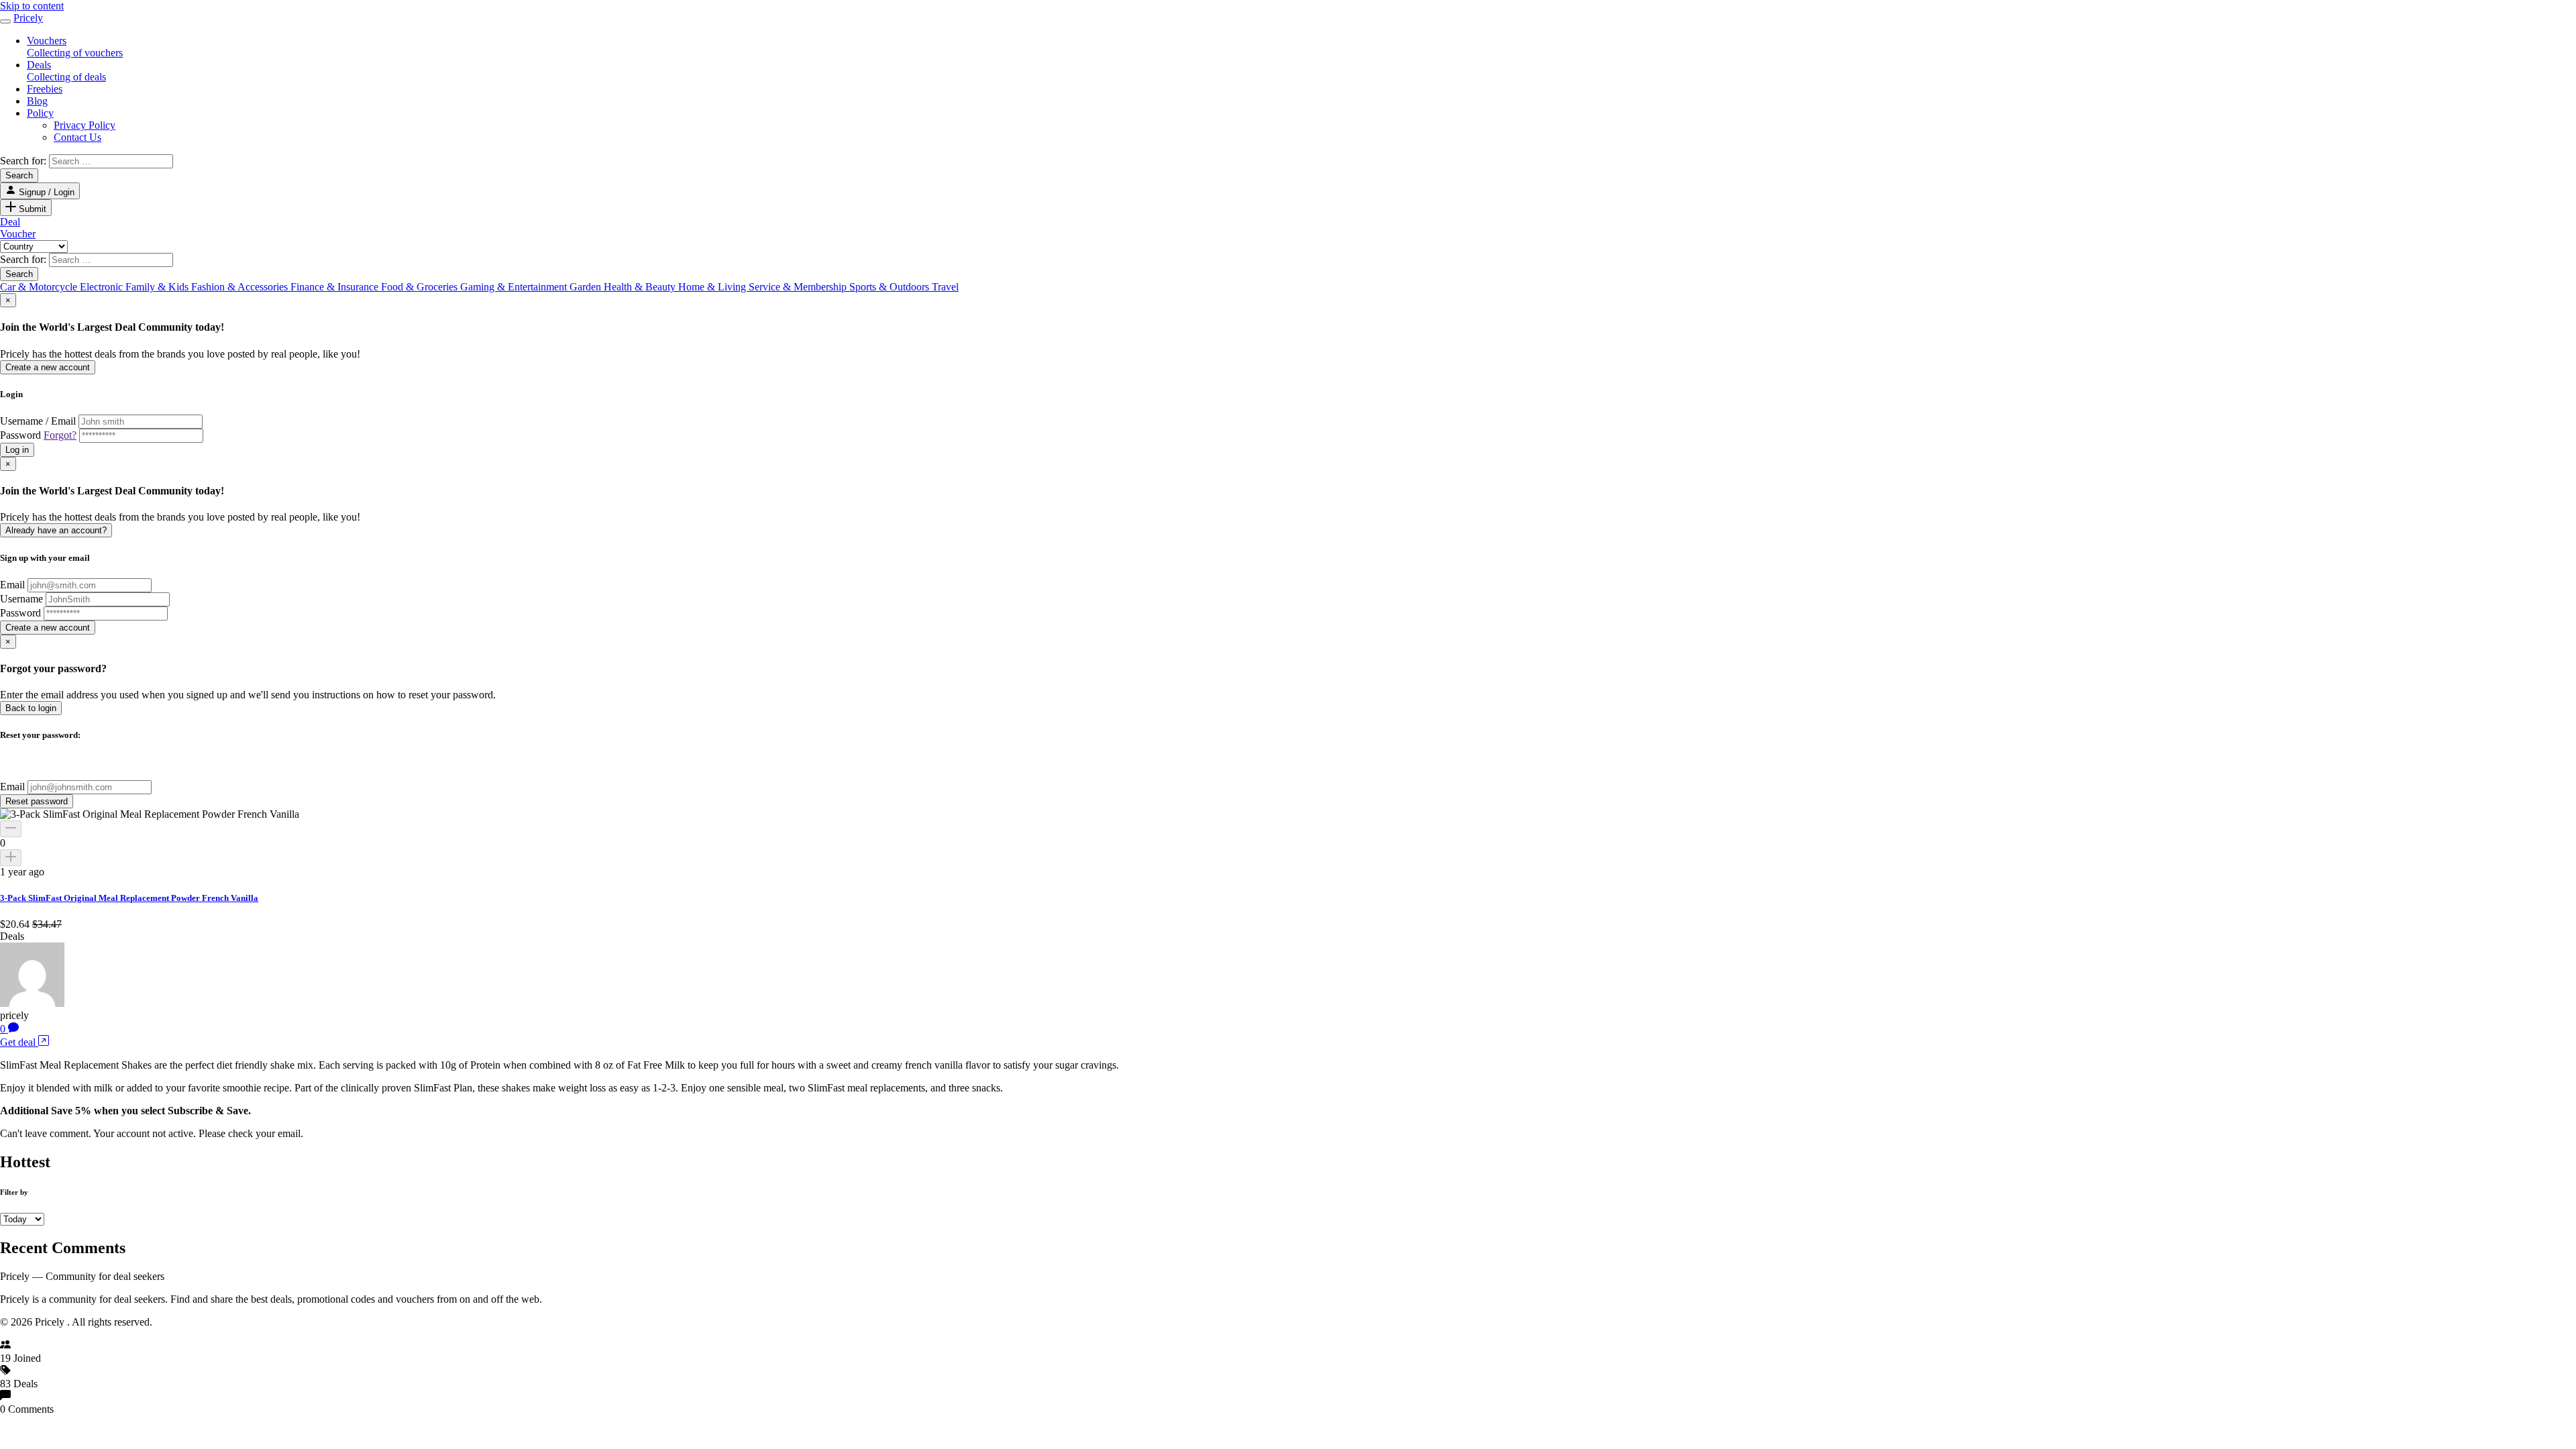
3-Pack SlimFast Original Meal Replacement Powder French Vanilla (129, 898)
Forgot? (60, 435)
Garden (587, 287)
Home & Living (713, 287)
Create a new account (48, 367)
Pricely (28, 18)
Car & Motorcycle (40, 287)
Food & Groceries (421, 287)
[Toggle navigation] (5, 21)
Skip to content (32, 6)
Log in (17, 450)
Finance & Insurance (336, 287)
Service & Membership (799, 287)
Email (12, 585)
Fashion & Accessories (241, 287)
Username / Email (38, 421)
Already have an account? (56, 530)
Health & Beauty (641, 287)
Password (38, 435)
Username (21, 599)
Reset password (37, 801)
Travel (945, 287)
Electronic (103, 287)
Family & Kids (158, 287)
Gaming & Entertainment (515, 287)
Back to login (31, 708)
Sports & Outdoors (891, 287)
